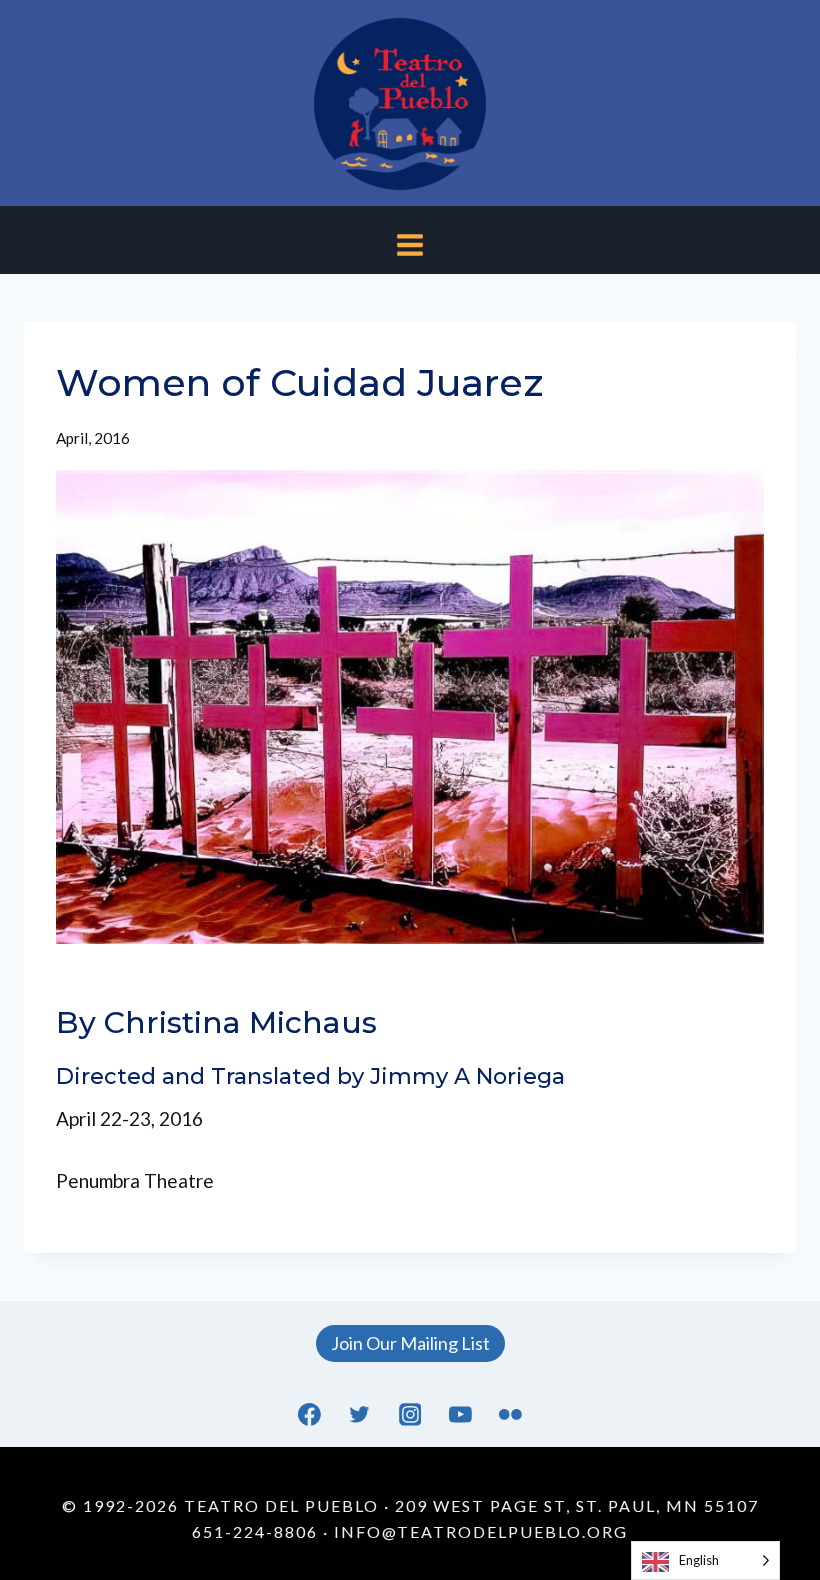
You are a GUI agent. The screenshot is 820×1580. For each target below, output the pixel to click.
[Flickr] (510, 1415)
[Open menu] (410, 241)
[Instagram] (410, 1415)
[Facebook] (310, 1415)
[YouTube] (460, 1415)
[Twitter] (360, 1415)
